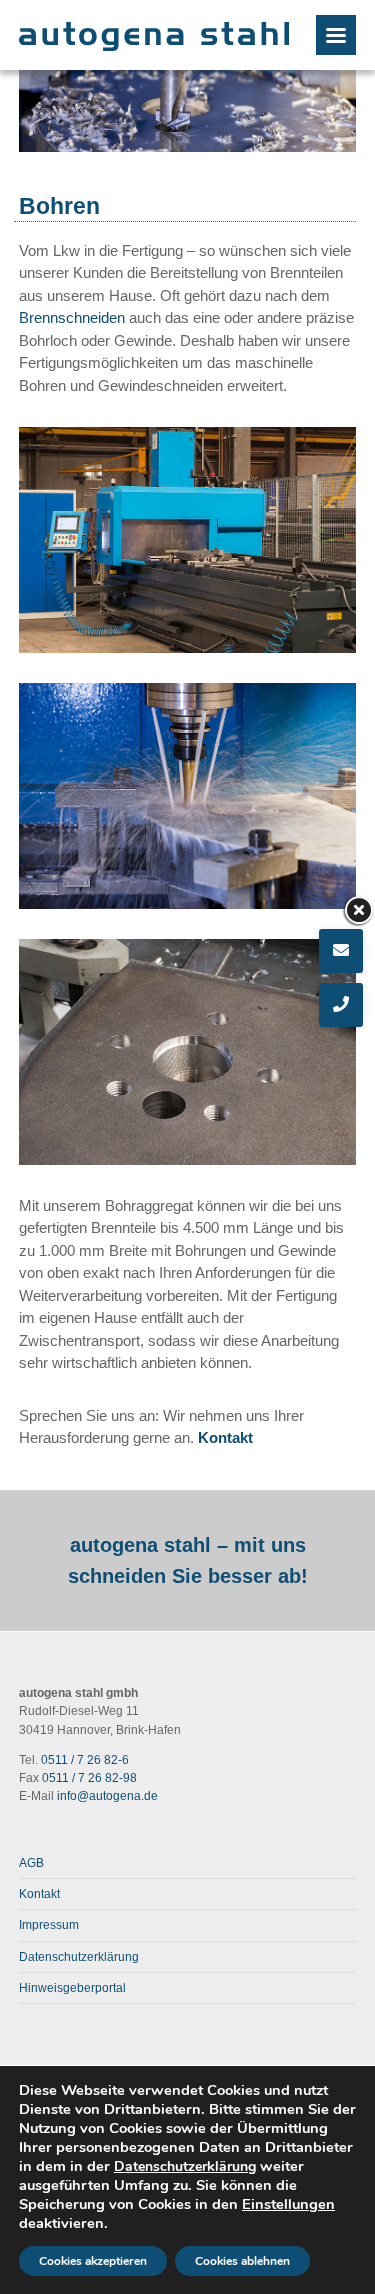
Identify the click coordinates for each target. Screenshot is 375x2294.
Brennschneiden (72, 317)
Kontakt (225, 1437)
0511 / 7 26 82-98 (89, 1778)
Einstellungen (288, 2204)
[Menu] (336, 35)
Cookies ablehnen (242, 2261)
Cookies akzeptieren (93, 2261)
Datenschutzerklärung (79, 1957)
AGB (31, 1863)
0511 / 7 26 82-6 (85, 1760)
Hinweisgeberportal (72, 1988)
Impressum (49, 1925)
